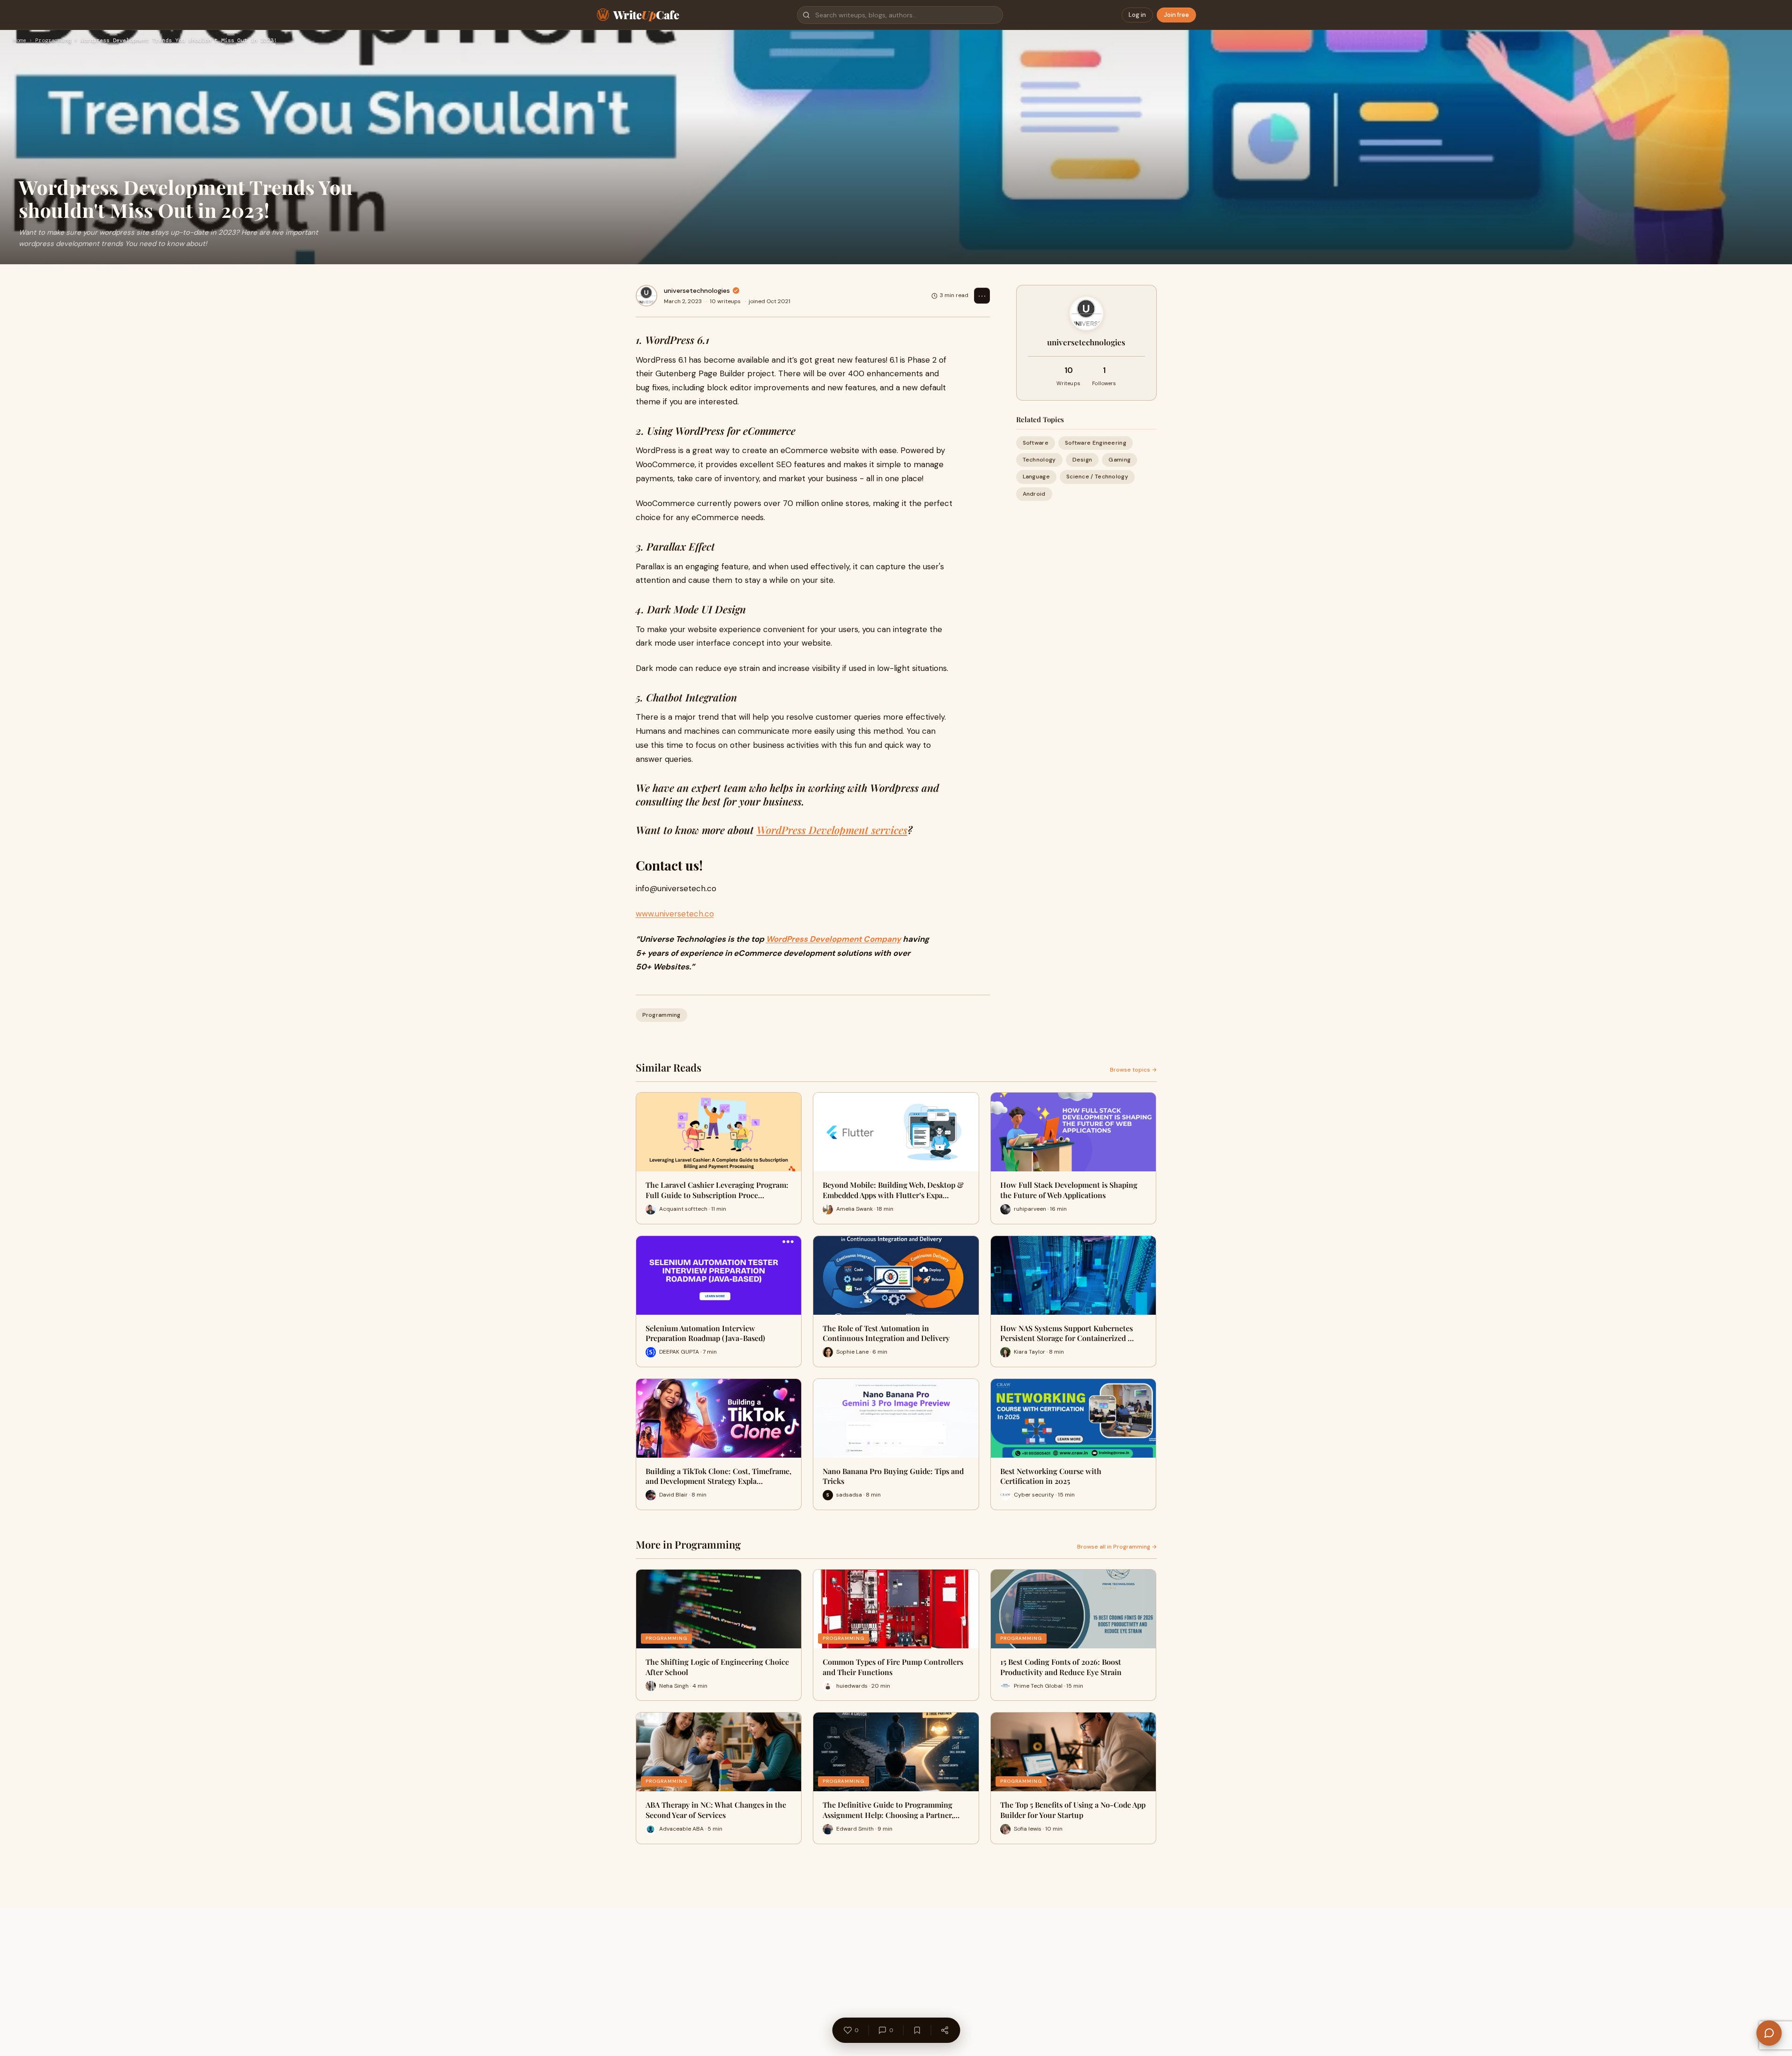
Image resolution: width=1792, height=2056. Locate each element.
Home (20, 41)
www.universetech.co (675, 914)
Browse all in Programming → (1117, 1547)
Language (1036, 477)
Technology (1039, 460)
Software (1036, 443)
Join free (1176, 15)
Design (1082, 460)
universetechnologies (697, 291)
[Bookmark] (917, 2030)
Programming (53, 41)
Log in (1137, 15)
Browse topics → (1133, 1070)
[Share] (944, 2030)
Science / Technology (1097, 477)
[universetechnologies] (647, 296)
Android (1034, 494)
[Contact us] (1769, 2033)
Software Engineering (1096, 443)
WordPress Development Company (833, 939)
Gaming (1119, 460)
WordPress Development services (832, 830)
